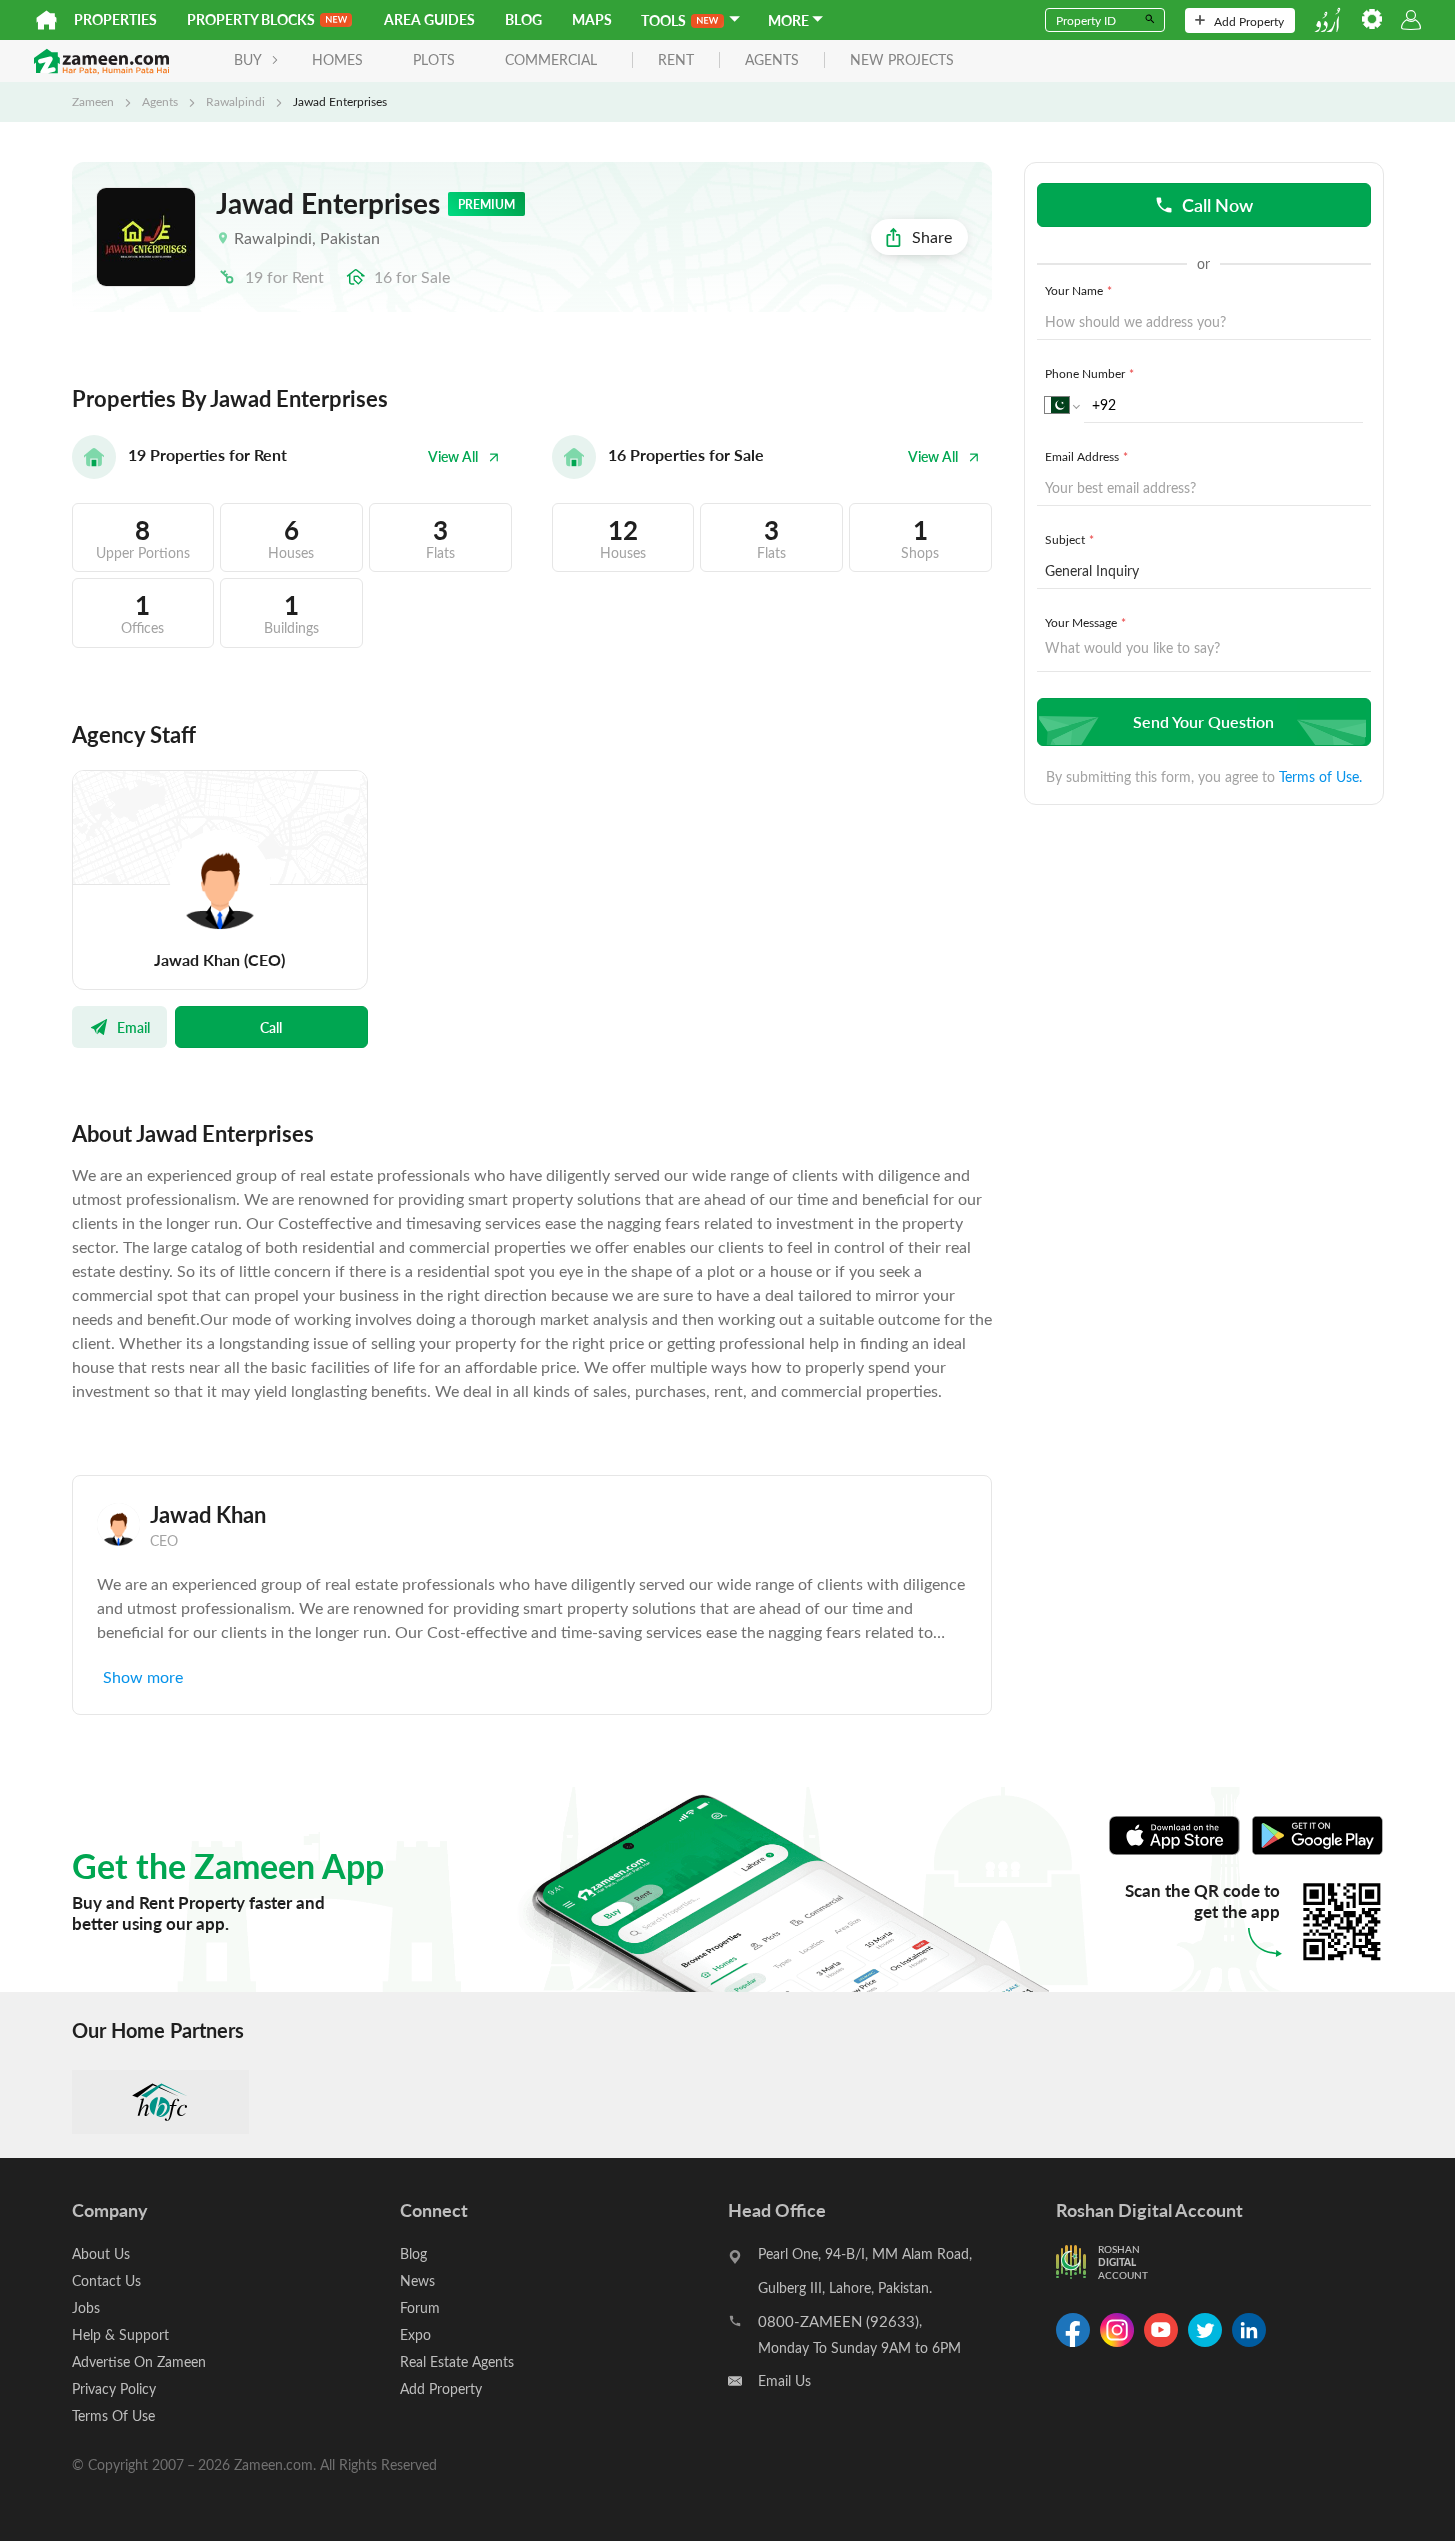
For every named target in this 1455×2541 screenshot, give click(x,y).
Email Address (1086, 456)
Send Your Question (1203, 721)
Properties (115, 19)
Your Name (1078, 290)
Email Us (784, 2380)
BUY (248, 59)
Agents (160, 101)
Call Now (1217, 204)
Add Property (1249, 21)
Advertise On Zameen (139, 2361)
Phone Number (1089, 373)
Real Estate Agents (457, 2361)
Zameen (93, 101)
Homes (337, 59)
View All (453, 456)
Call (271, 1027)
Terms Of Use (113, 2415)
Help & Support (120, 2334)
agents (772, 60)
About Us (101, 2253)
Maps (592, 19)
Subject (1069, 539)
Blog (523, 19)
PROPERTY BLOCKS (251, 19)
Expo (415, 2334)
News (417, 2280)
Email (133, 1027)
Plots (434, 59)
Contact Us (106, 2280)
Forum (420, 2307)
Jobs (86, 2307)
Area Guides (429, 19)
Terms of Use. (1320, 776)
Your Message (1085, 622)
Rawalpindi (235, 101)
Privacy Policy (114, 2388)
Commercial (551, 59)
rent (676, 60)
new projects (902, 60)
